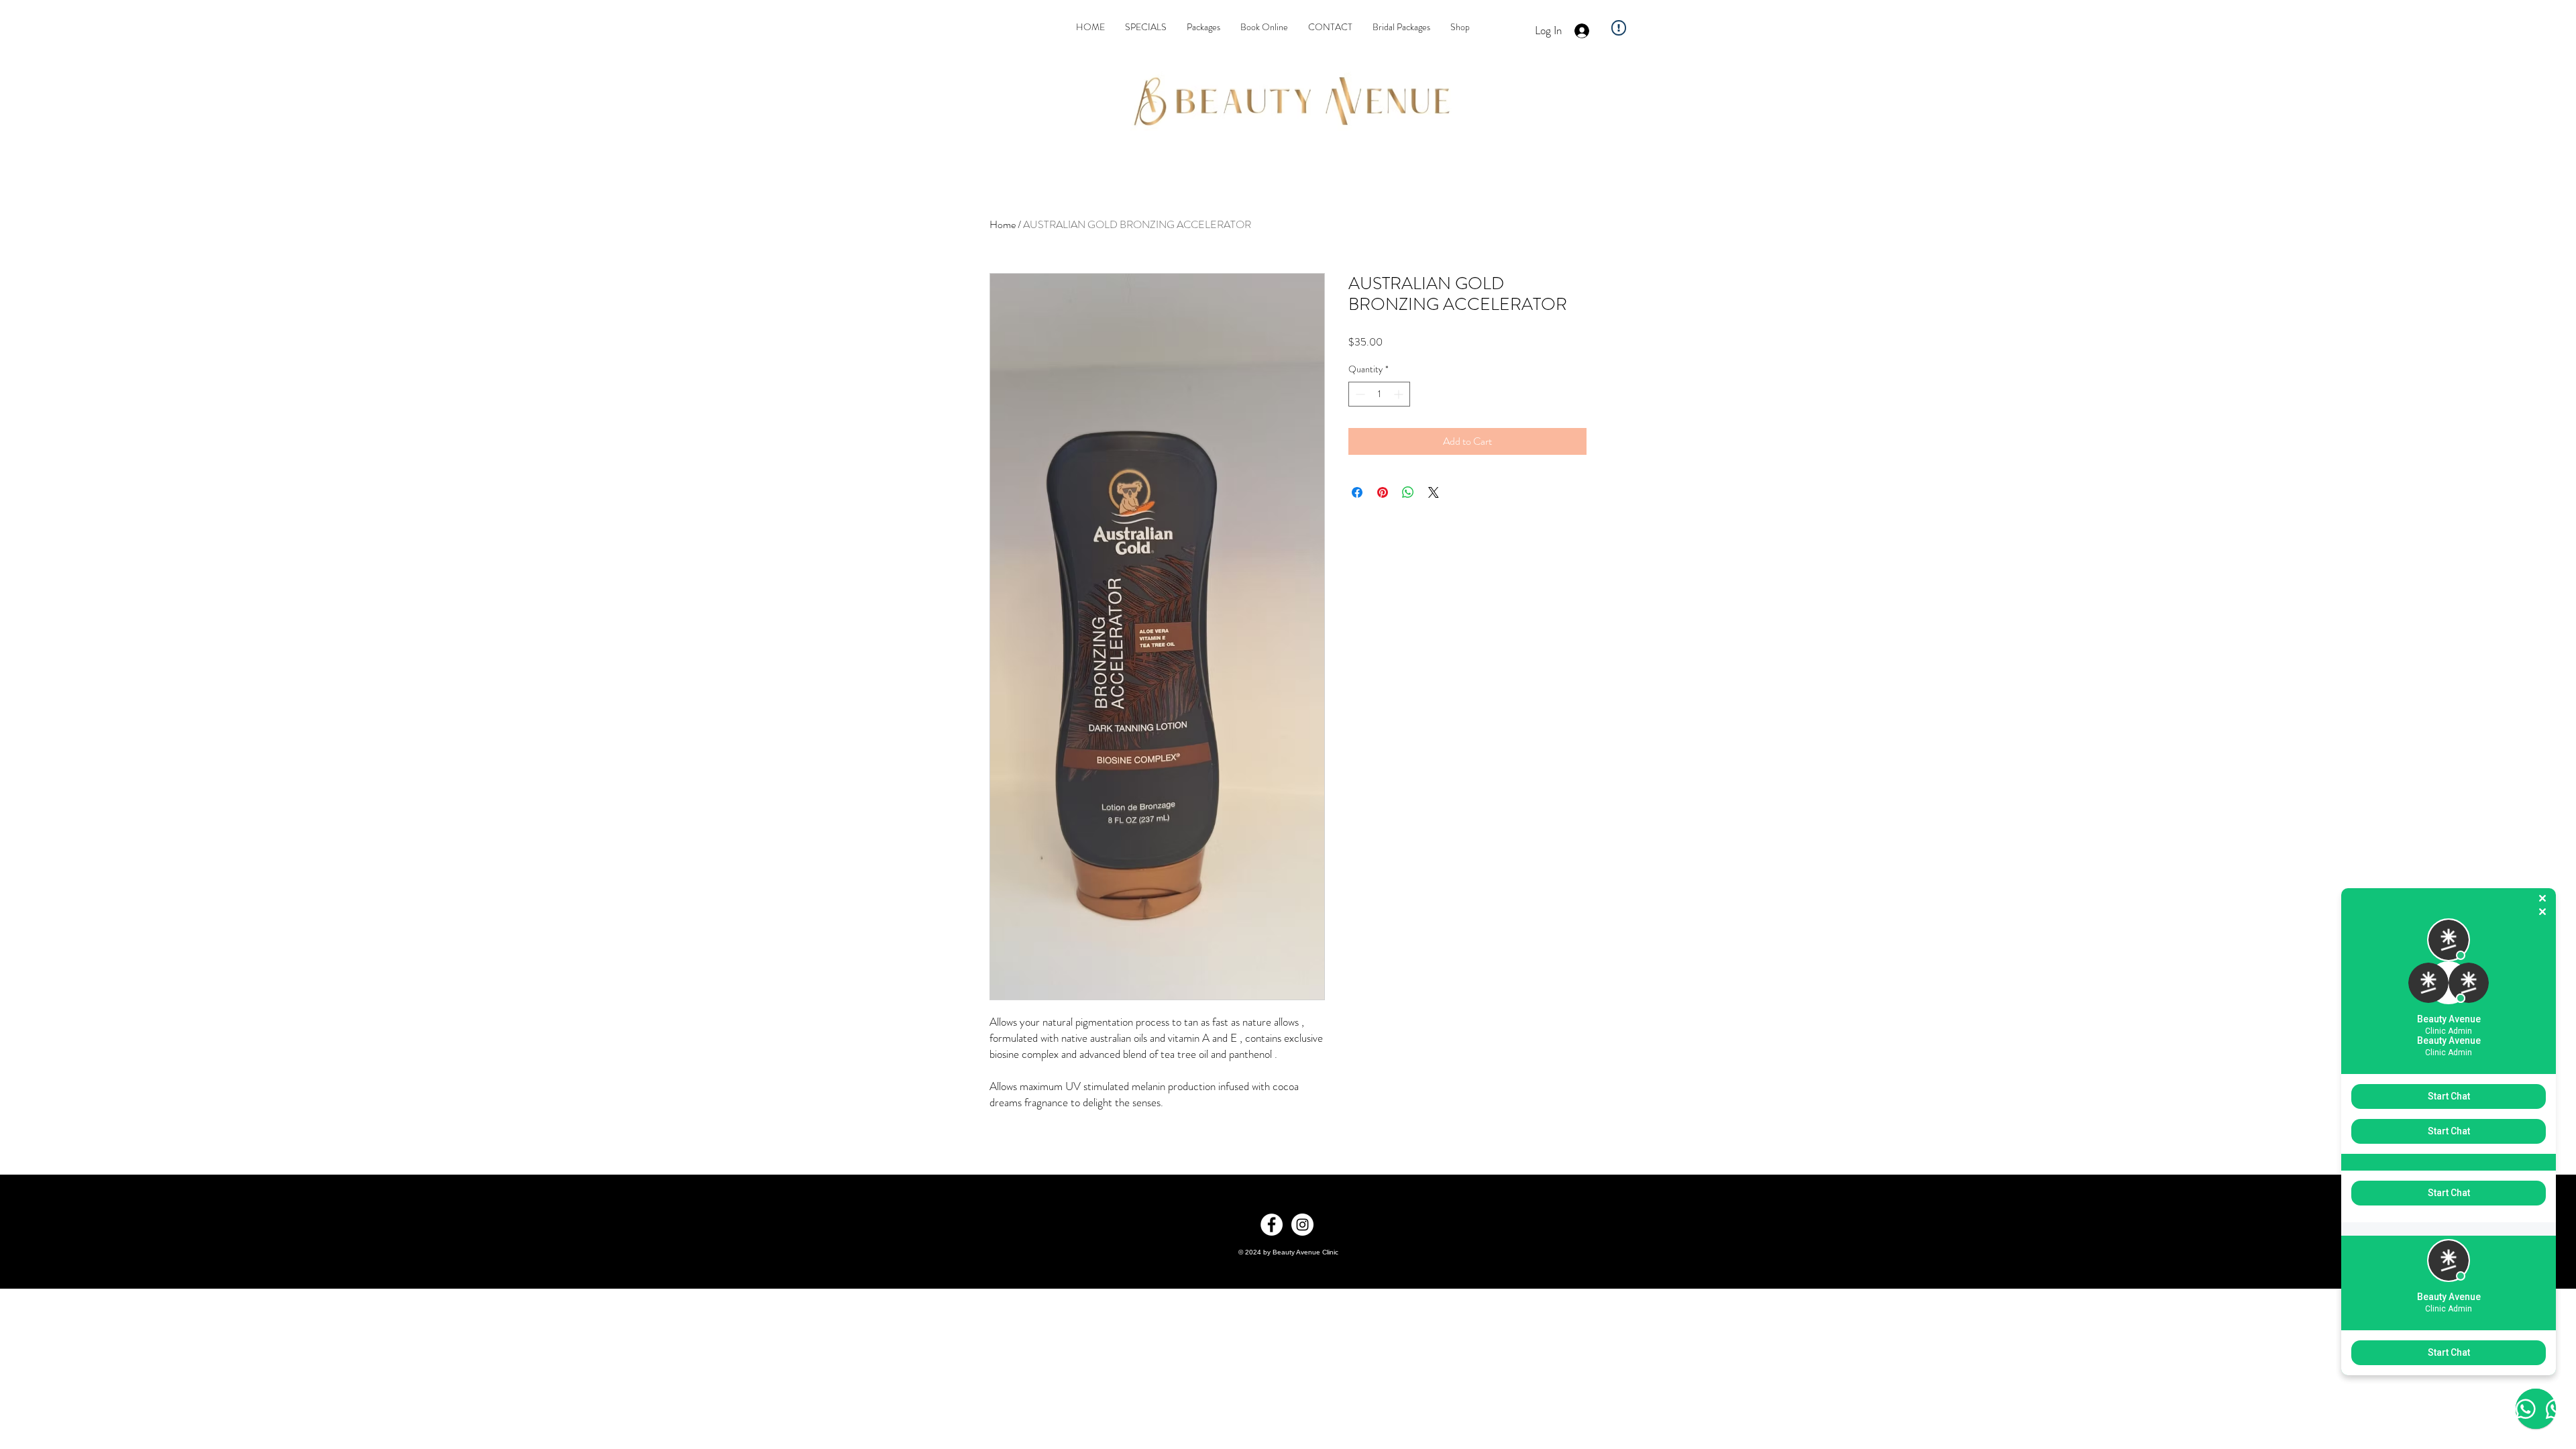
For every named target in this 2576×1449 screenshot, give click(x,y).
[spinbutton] (1379, 394)
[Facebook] (1272, 1225)
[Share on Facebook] (1357, 492)
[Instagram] (1302, 1225)
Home (1003, 224)
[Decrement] (1359, 394)
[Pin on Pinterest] (1383, 492)
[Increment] (1400, 394)
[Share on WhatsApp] (1408, 492)
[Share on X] (1434, 492)
